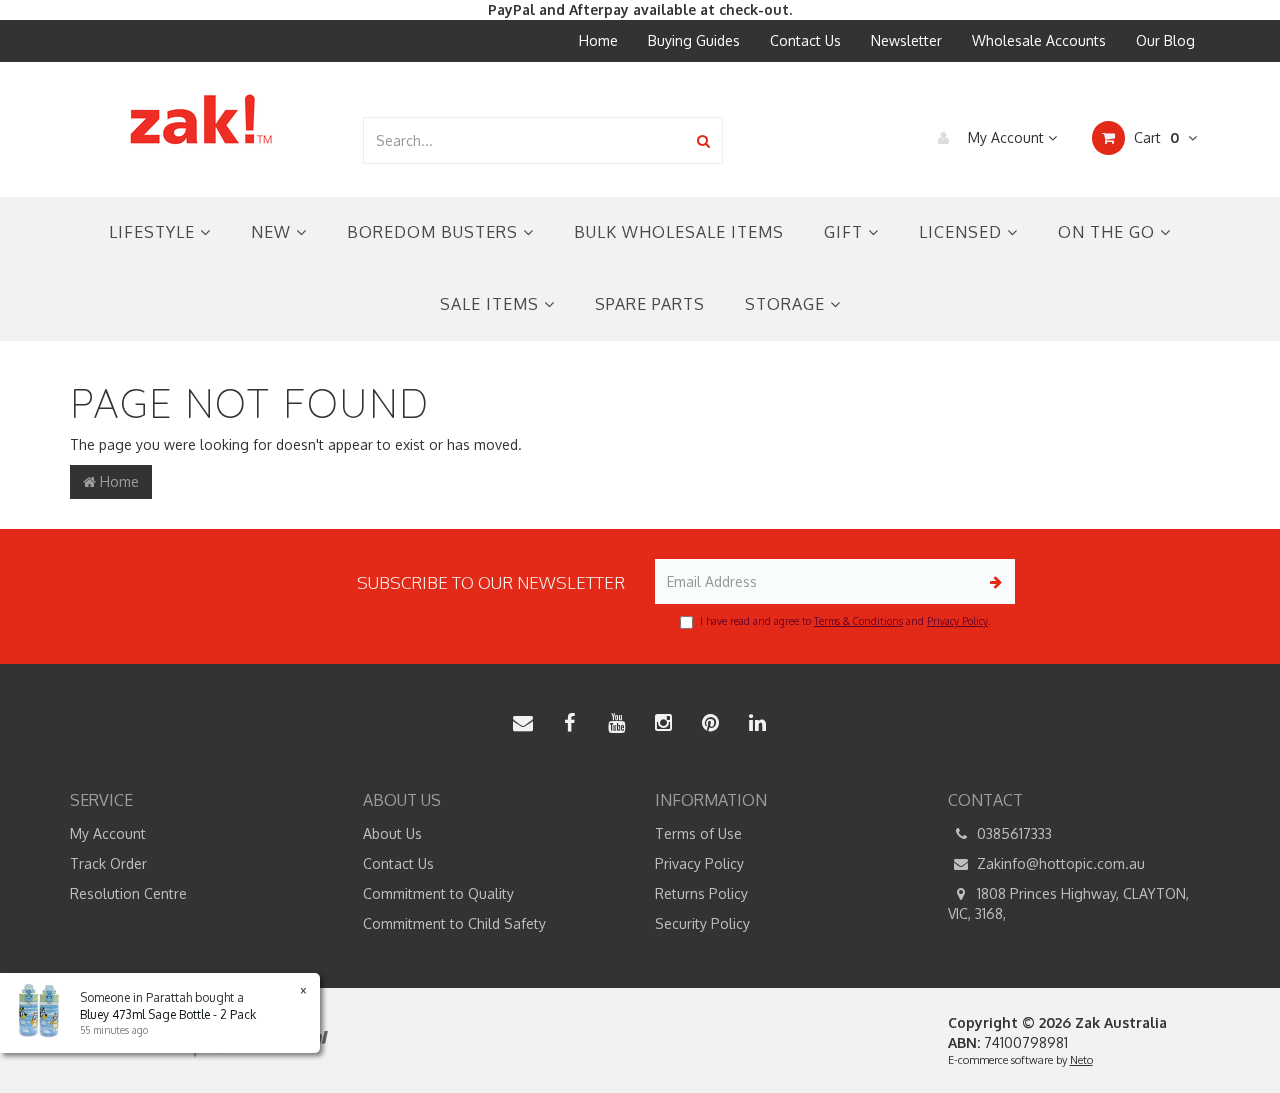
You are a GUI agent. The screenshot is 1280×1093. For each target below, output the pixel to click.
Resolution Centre (128, 893)
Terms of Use (698, 833)
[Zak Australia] (201, 119)
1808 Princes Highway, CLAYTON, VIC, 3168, (1068, 903)
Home (598, 40)
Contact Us (805, 40)
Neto (1081, 1060)
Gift (846, 232)
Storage (787, 304)
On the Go (1109, 232)
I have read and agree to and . (845, 621)
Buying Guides (694, 40)
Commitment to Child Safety (454, 923)
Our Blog (1165, 40)
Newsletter (906, 40)
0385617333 (1012, 833)
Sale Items (492, 304)
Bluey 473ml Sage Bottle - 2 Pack (168, 1014)
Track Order (108, 863)
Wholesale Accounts (1039, 40)
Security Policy (702, 923)
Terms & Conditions (858, 621)
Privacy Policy (957, 621)
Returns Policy (701, 893)
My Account (1006, 137)
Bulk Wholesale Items (679, 232)
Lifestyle (154, 232)
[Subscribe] (992, 581)
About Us (392, 833)
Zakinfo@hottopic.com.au (1059, 863)
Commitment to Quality (438, 893)
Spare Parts (650, 304)
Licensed (963, 232)
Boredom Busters (435, 232)
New (273, 232)
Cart (1154, 137)
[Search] (703, 140)
